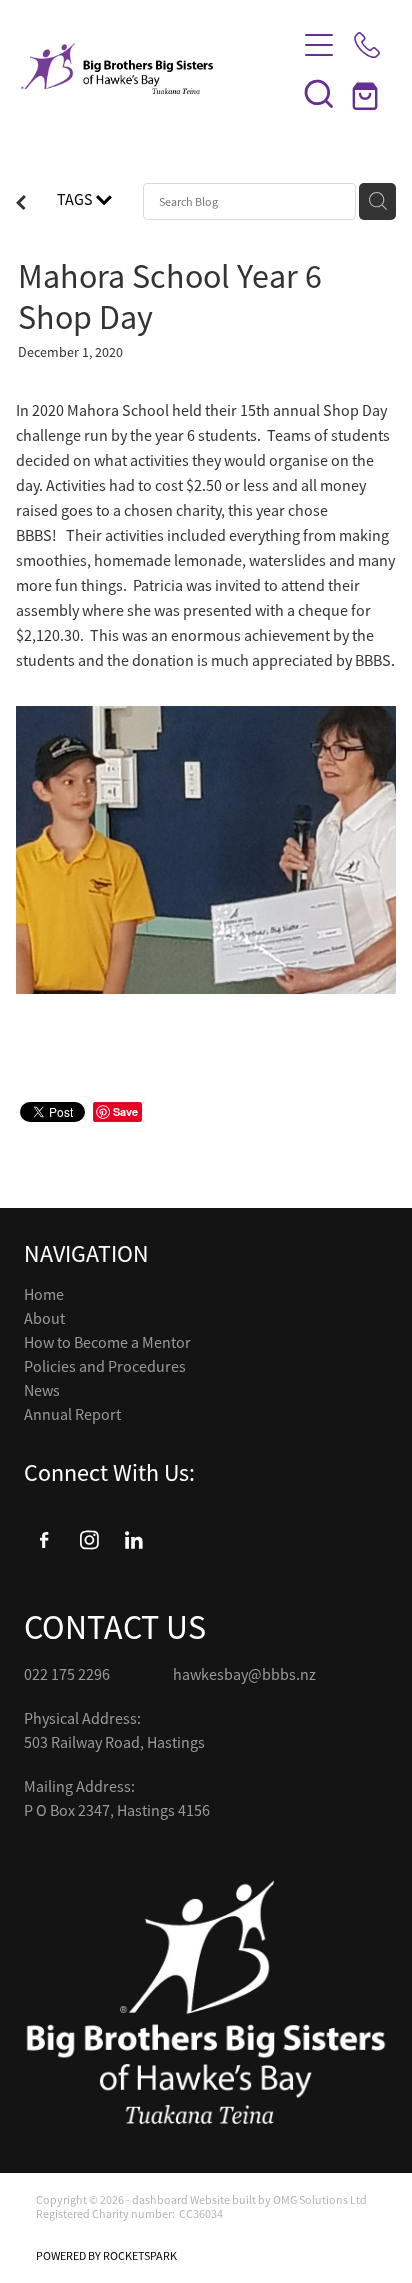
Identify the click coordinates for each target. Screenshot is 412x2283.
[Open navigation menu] (319, 45)
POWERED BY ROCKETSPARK (106, 2256)
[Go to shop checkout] (367, 93)
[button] (319, 93)
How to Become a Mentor (107, 1343)
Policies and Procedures (105, 1367)
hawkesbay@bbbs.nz (244, 1675)
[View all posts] (21, 205)
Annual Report (72, 1415)
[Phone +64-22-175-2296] (367, 45)
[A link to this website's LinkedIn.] (134, 1540)
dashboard (160, 2200)
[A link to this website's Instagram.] (89, 1540)
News (42, 1391)
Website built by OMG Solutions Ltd (278, 2200)
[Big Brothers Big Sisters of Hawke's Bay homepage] (148, 68)
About (44, 1319)
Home (44, 1295)
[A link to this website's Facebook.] (44, 1540)
